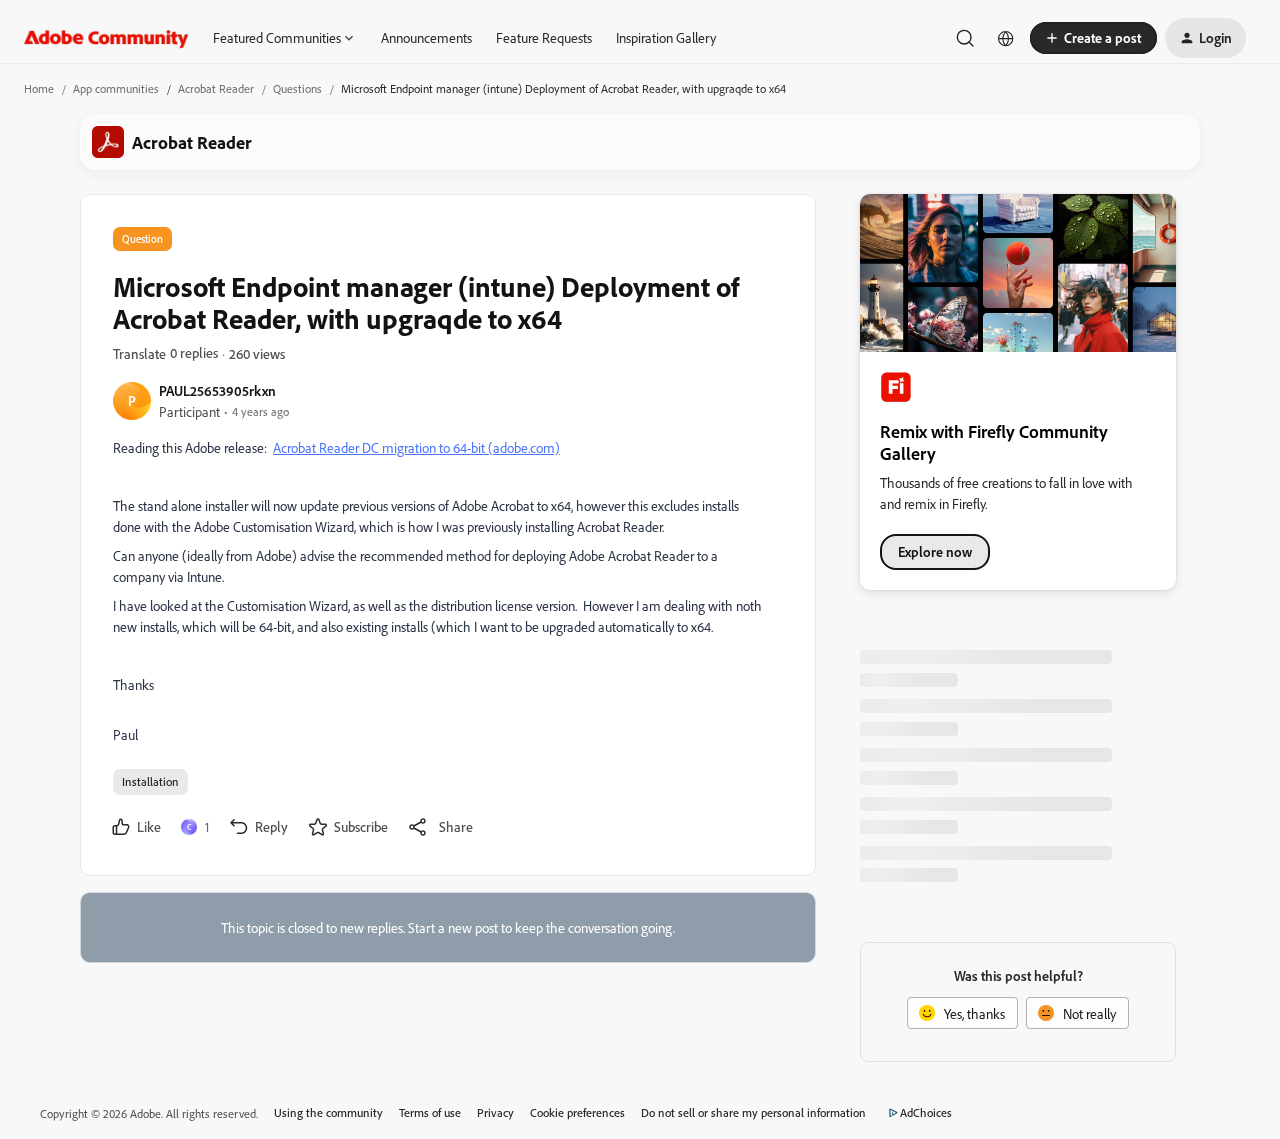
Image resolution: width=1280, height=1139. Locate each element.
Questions (297, 88)
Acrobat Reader (216, 88)
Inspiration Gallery (666, 37)
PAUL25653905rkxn (217, 390)
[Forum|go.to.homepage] (106, 38)
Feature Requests (544, 37)
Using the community (328, 1112)
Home (39, 88)
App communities (116, 88)
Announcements (426, 37)
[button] (1093, 38)
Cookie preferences (577, 1112)
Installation (150, 781)
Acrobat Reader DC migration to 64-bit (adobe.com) (416, 447)
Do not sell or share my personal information (753, 1112)
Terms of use (430, 1112)
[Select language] (1006, 38)
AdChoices (926, 1112)
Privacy (495, 1112)
